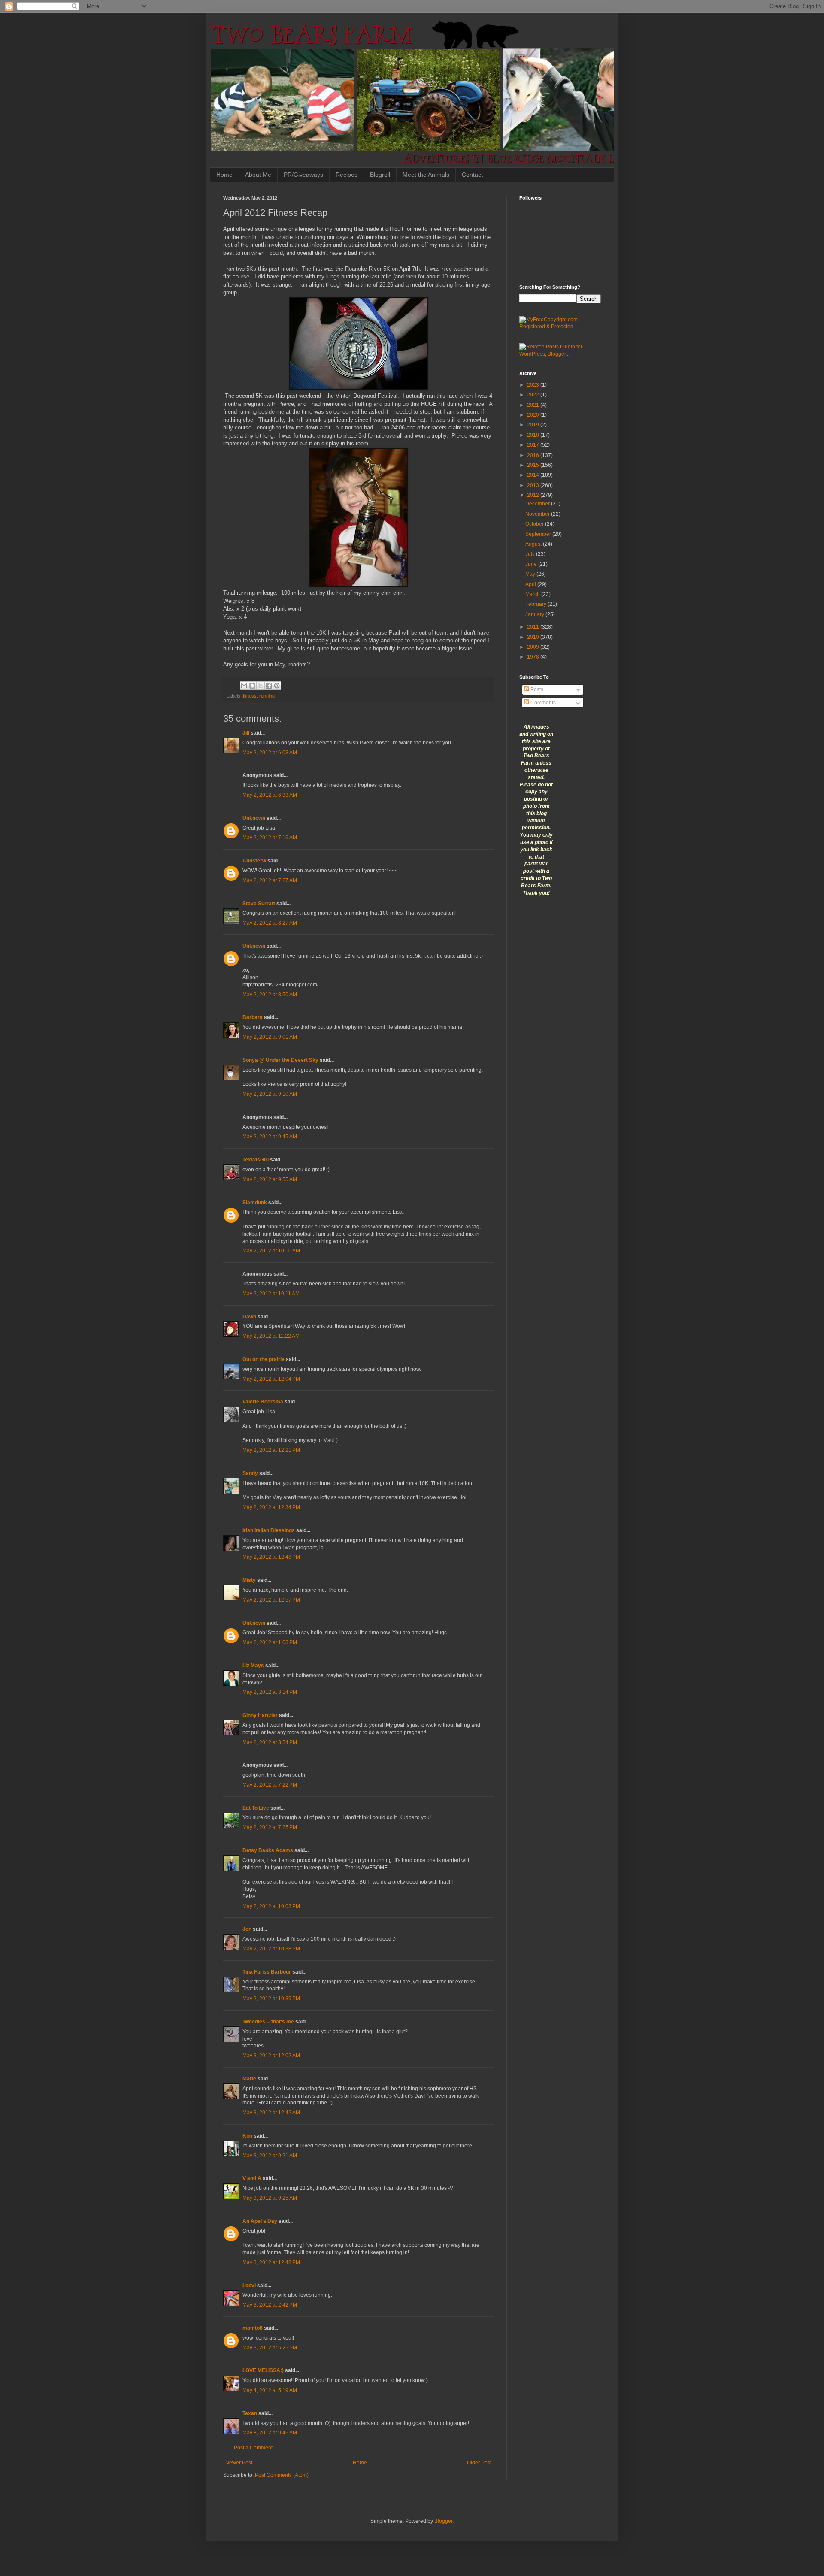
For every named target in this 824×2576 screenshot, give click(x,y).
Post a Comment (253, 2448)
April (531, 584)
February (536, 604)
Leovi (249, 2286)
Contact (472, 175)
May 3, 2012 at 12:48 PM (271, 2262)
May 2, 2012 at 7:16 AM (270, 838)
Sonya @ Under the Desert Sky (280, 1060)
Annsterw (254, 861)
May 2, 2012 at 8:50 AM (270, 995)
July (531, 554)
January (535, 614)
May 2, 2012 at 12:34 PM (271, 1507)
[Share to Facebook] (269, 686)
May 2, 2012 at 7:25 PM (270, 1827)
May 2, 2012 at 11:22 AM (271, 1336)
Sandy (250, 1473)
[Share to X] (261, 686)
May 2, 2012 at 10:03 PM (271, 1906)
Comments (542, 703)
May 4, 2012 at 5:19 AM (270, 2390)
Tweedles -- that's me (268, 2022)
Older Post (479, 2463)
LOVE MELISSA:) (263, 2370)
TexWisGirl (256, 1160)
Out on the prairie (264, 1359)
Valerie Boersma (263, 1402)
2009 (534, 647)
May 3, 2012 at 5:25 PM (270, 2348)
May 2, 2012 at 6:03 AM (270, 753)
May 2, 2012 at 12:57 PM (271, 1600)
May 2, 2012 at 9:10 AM (270, 1094)
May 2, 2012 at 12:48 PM (271, 1557)
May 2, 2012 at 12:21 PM (271, 1450)
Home (224, 175)
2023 (534, 385)
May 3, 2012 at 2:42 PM (270, 2305)
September (539, 534)
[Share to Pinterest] (277, 686)
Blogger (443, 2521)
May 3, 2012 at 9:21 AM (270, 2156)
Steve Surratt (259, 904)
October (535, 524)
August (534, 544)
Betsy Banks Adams (268, 1850)
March (533, 594)
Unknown (254, 818)
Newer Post (239, 2463)
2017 (534, 445)
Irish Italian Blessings (269, 1530)
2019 (534, 425)
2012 (534, 495)
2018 (534, 435)
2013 (534, 485)
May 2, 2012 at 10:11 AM (271, 1294)
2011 (534, 627)
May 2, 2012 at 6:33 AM (270, 795)
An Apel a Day (260, 2221)
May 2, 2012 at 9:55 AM (270, 1179)
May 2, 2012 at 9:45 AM (270, 1137)
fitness (250, 696)
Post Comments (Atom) (282, 2475)
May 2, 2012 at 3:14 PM (270, 1692)
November (538, 514)
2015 (534, 465)
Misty (249, 1580)
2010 (534, 637)
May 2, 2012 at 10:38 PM (271, 1949)
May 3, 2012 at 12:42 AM (271, 2113)
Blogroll (380, 175)
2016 (534, 455)
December (538, 504)
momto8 (253, 2328)
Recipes (347, 175)
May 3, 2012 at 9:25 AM (270, 2198)
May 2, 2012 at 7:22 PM (270, 1785)
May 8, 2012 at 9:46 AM (270, 2433)
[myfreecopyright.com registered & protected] (560, 327)
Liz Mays (253, 1666)
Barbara (253, 1017)
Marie (250, 2079)
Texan (250, 2413)
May (531, 574)
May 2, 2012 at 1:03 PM (270, 1642)
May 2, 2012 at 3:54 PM (270, 1742)
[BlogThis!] (252, 686)
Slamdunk (255, 1203)
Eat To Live (256, 1808)
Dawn (249, 1317)
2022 (534, 395)
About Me (258, 175)
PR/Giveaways (303, 175)
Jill (246, 733)
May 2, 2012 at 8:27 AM (270, 923)
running (267, 696)
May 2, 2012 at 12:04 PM (271, 1379)
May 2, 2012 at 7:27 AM (270, 880)
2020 (534, 415)
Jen (247, 1929)
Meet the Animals (426, 175)
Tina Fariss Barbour (267, 1972)
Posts (536, 689)
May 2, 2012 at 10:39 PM (271, 1999)
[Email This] (244, 686)
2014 (534, 475)
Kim (247, 2136)
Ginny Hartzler (260, 1715)
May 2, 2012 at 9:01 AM (270, 1037)
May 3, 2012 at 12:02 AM (271, 2056)
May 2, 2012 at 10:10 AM (271, 1251)
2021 (534, 405)
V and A (252, 2178)
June (532, 564)
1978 (534, 657)
